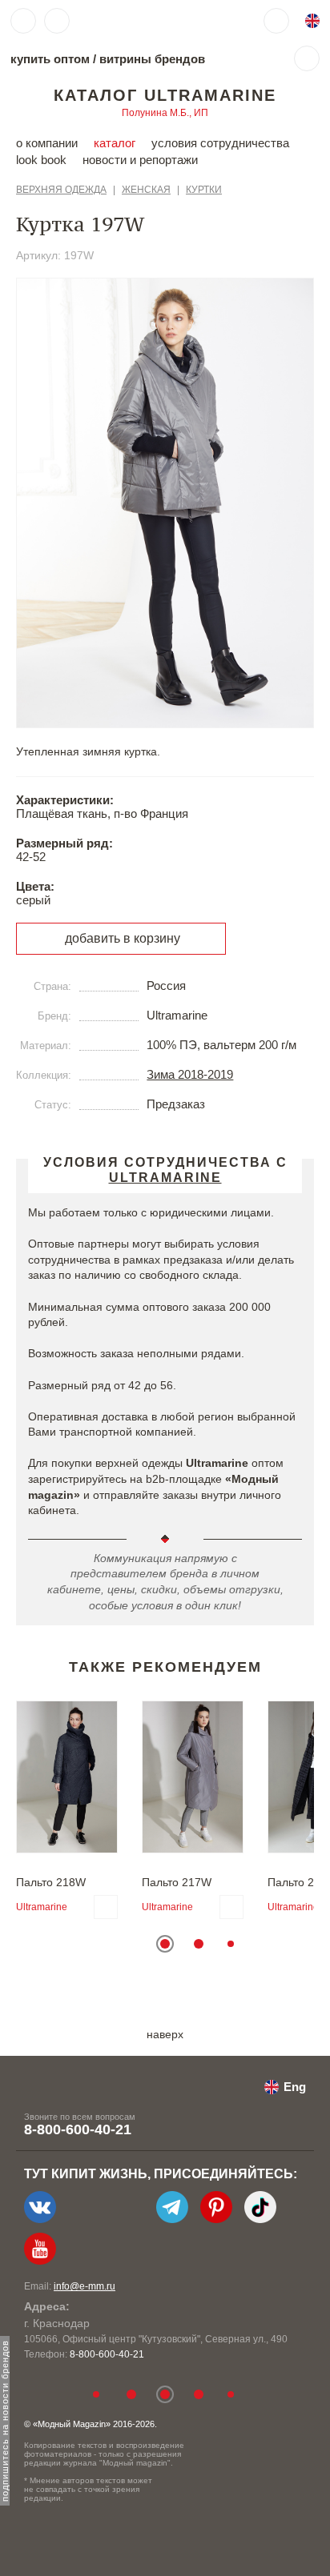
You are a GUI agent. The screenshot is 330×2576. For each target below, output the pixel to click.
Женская (146, 190)
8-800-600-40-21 (78, 2129)
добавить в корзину (123, 938)
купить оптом (50, 59)
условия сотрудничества (220, 143)
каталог (115, 143)
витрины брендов (152, 59)
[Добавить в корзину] (106, 1907)
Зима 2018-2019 (190, 1074)
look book (41, 160)
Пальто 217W (177, 1882)
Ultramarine (42, 1907)
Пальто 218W (51, 1882)
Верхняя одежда (61, 190)
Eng (295, 2087)
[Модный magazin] (126, 21)
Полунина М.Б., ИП (165, 113)
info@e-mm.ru (85, 2286)
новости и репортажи (140, 160)
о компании (47, 143)
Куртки (204, 190)
